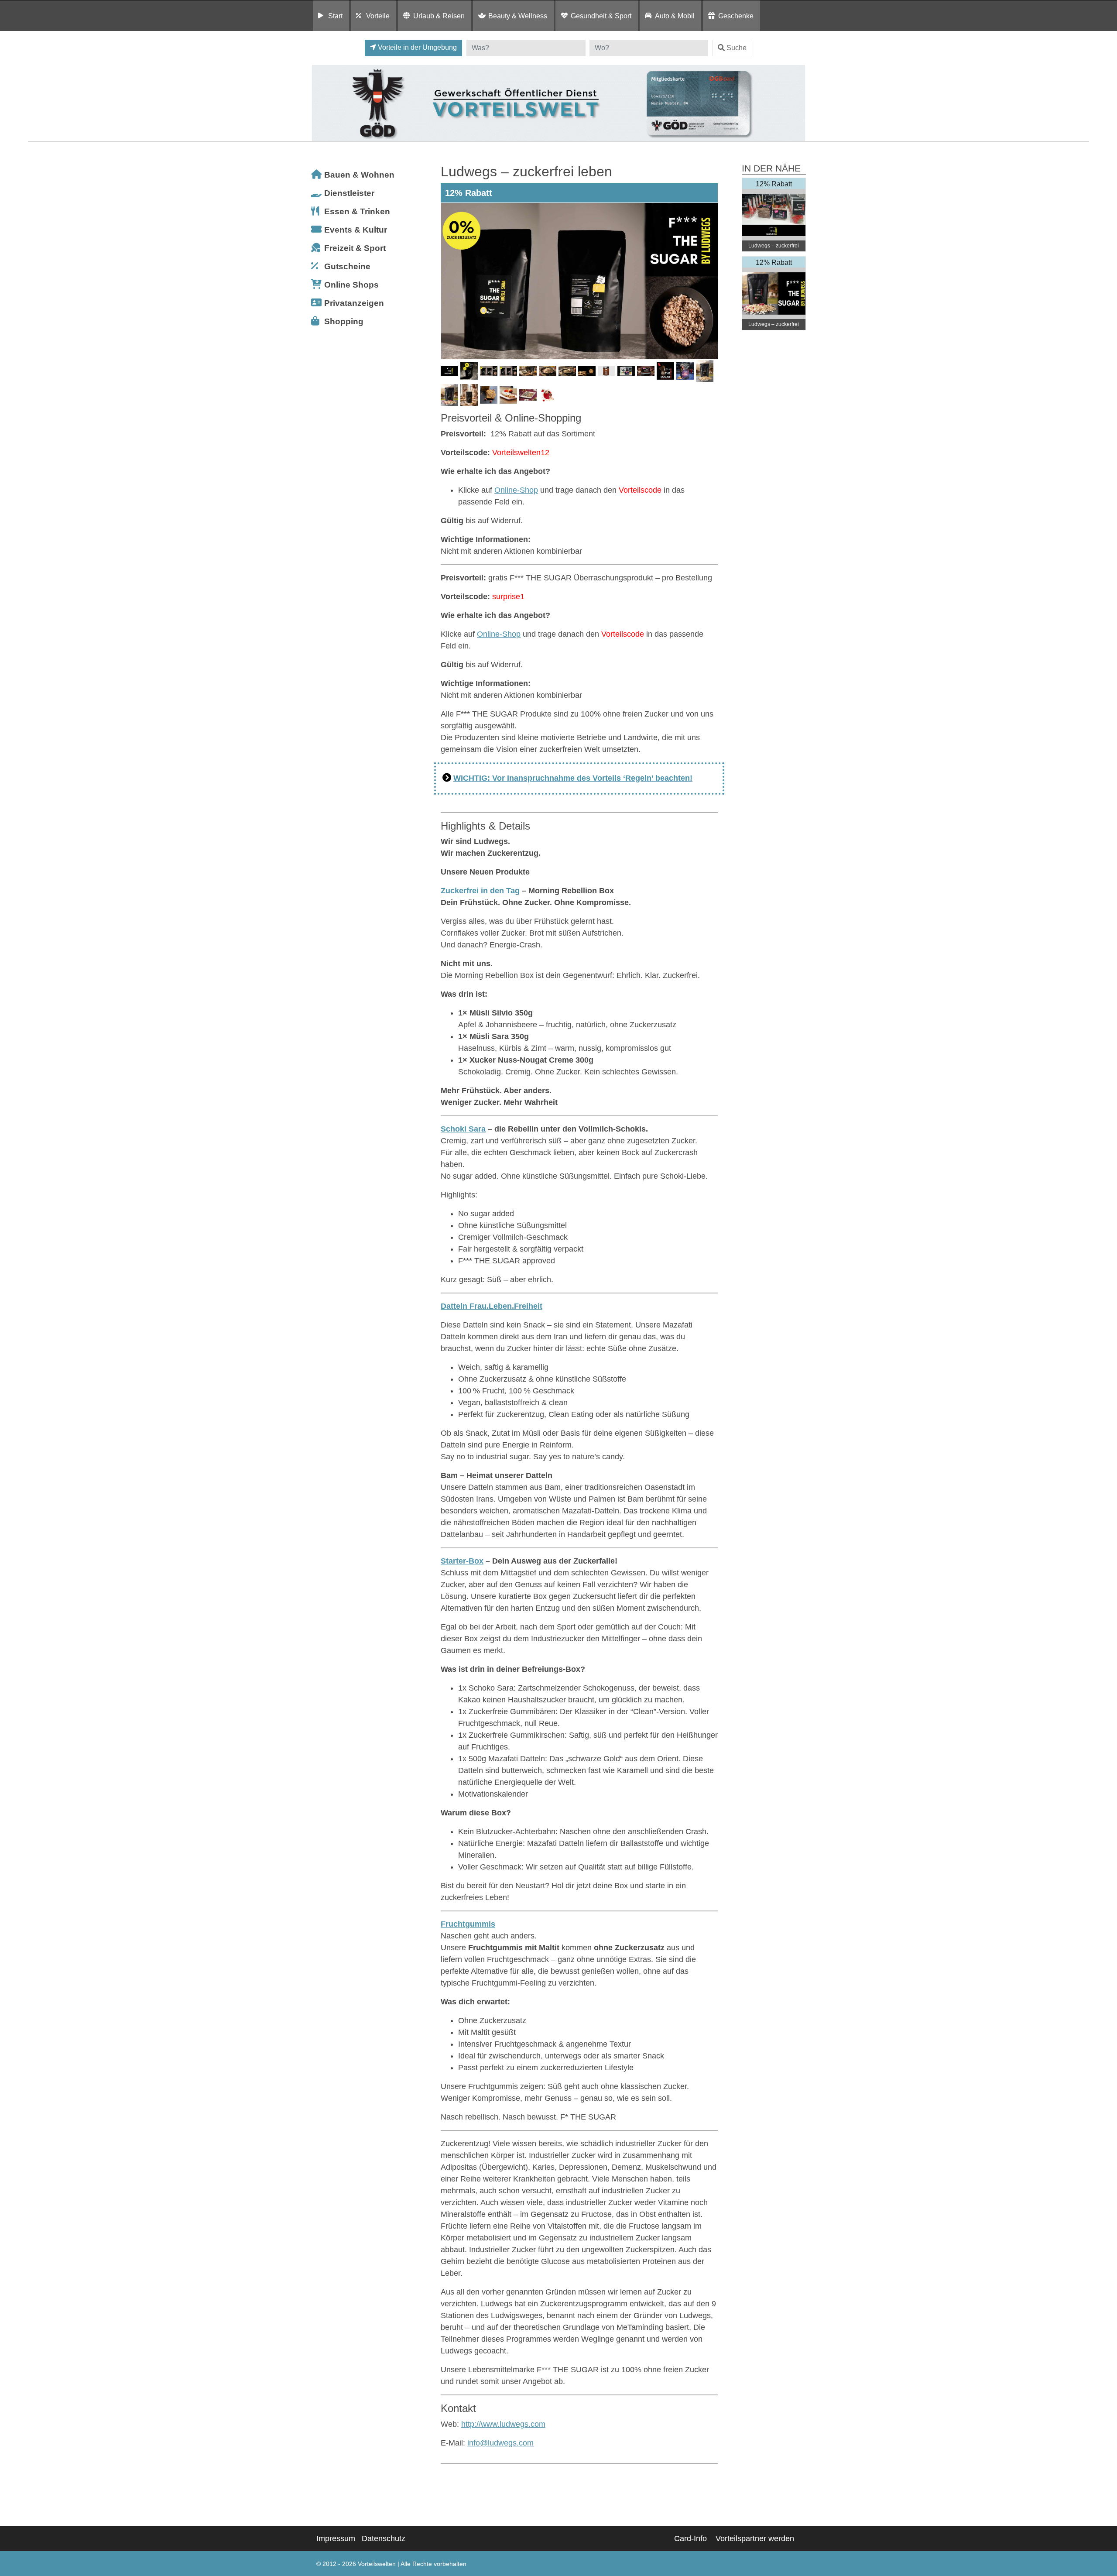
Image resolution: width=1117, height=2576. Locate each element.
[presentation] (449, 281)
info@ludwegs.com (500, 2443)
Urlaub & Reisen (439, 16)
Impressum (336, 2538)
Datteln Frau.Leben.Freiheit (492, 1306)
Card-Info (690, 2538)
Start (335, 16)
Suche (737, 48)
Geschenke (736, 16)
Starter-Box (462, 1561)
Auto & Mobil (675, 16)
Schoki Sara (463, 1129)
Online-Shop (516, 490)
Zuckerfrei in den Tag (480, 891)
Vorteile (378, 16)
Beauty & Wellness (518, 16)
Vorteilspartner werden (755, 2538)
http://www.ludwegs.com (503, 2424)
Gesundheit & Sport (601, 16)
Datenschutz (384, 2538)
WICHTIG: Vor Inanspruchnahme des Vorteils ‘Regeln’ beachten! (573, 778)
